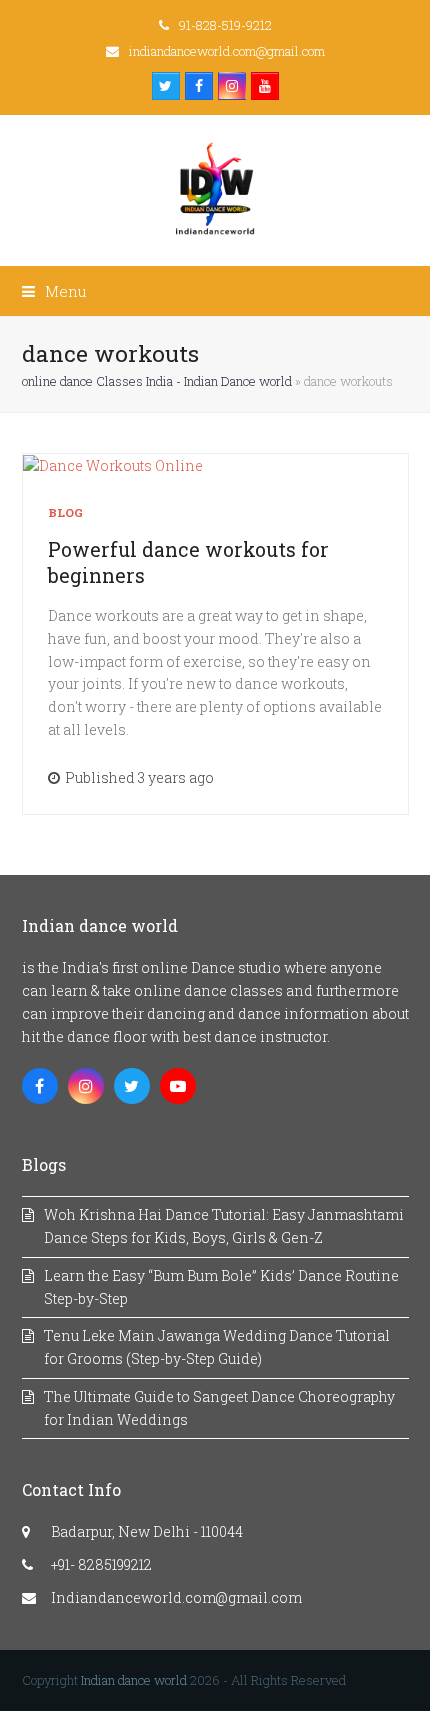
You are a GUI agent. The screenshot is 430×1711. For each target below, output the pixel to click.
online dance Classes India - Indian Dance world (157, 381)
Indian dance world (134, 1680)
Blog (66, 512)
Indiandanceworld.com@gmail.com (176, 1597)
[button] (54, 291)
